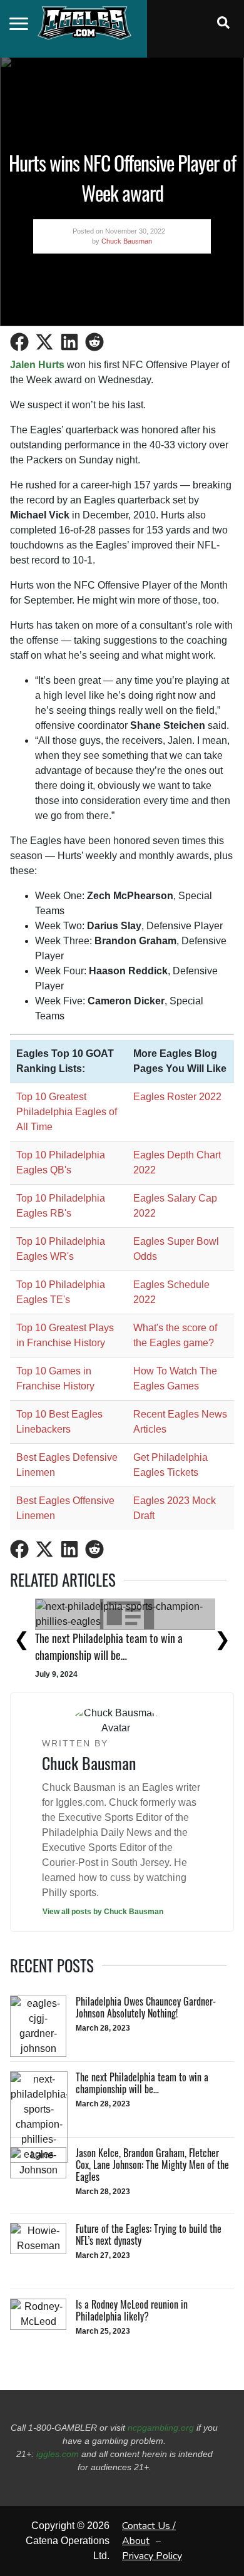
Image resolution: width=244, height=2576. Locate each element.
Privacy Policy (152, 2556)
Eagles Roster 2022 (177, 1097)
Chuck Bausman (127, 241)
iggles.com (58, 2454)
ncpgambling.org (161, 2428)
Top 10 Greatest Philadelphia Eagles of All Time (67, 1112)
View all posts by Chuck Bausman (103, 1912)
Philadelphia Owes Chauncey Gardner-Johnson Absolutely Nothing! (100, 1631)
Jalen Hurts (37, 365)
